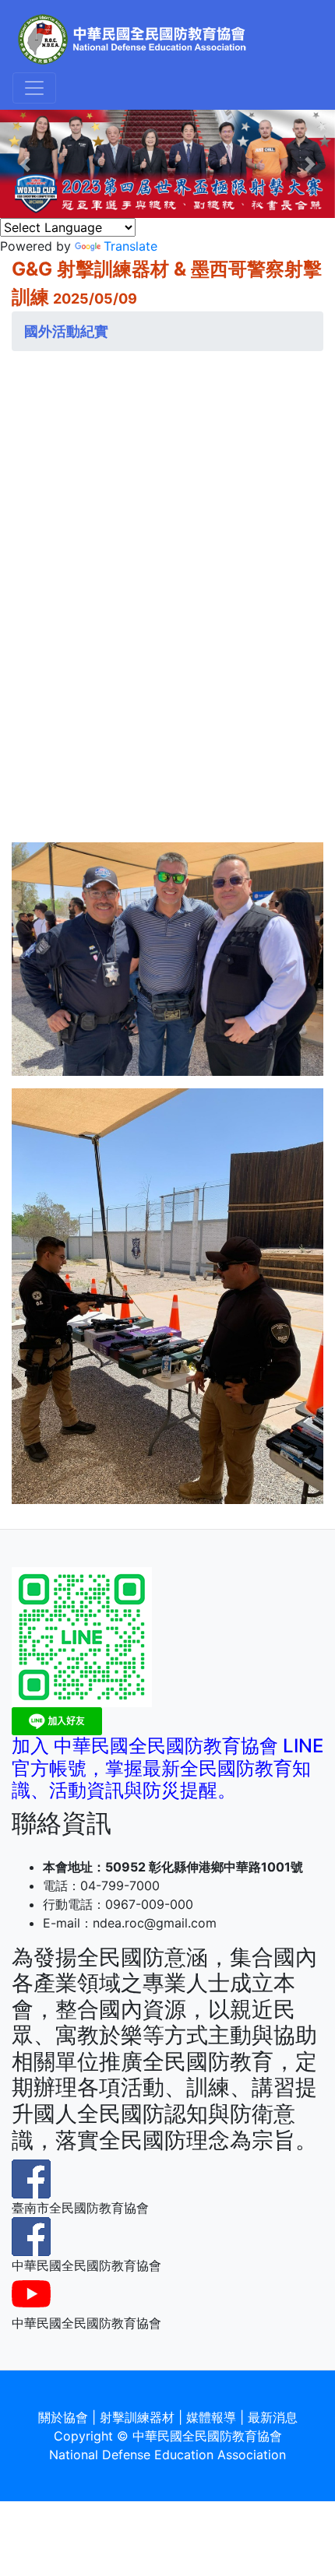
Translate (130, 246)
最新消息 (273, 2417)
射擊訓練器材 (137, 2417)
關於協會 (63, 2417)
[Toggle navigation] (34, 88)
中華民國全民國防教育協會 (207, 2436)
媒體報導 (211, 2417)
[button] (25, 164)
